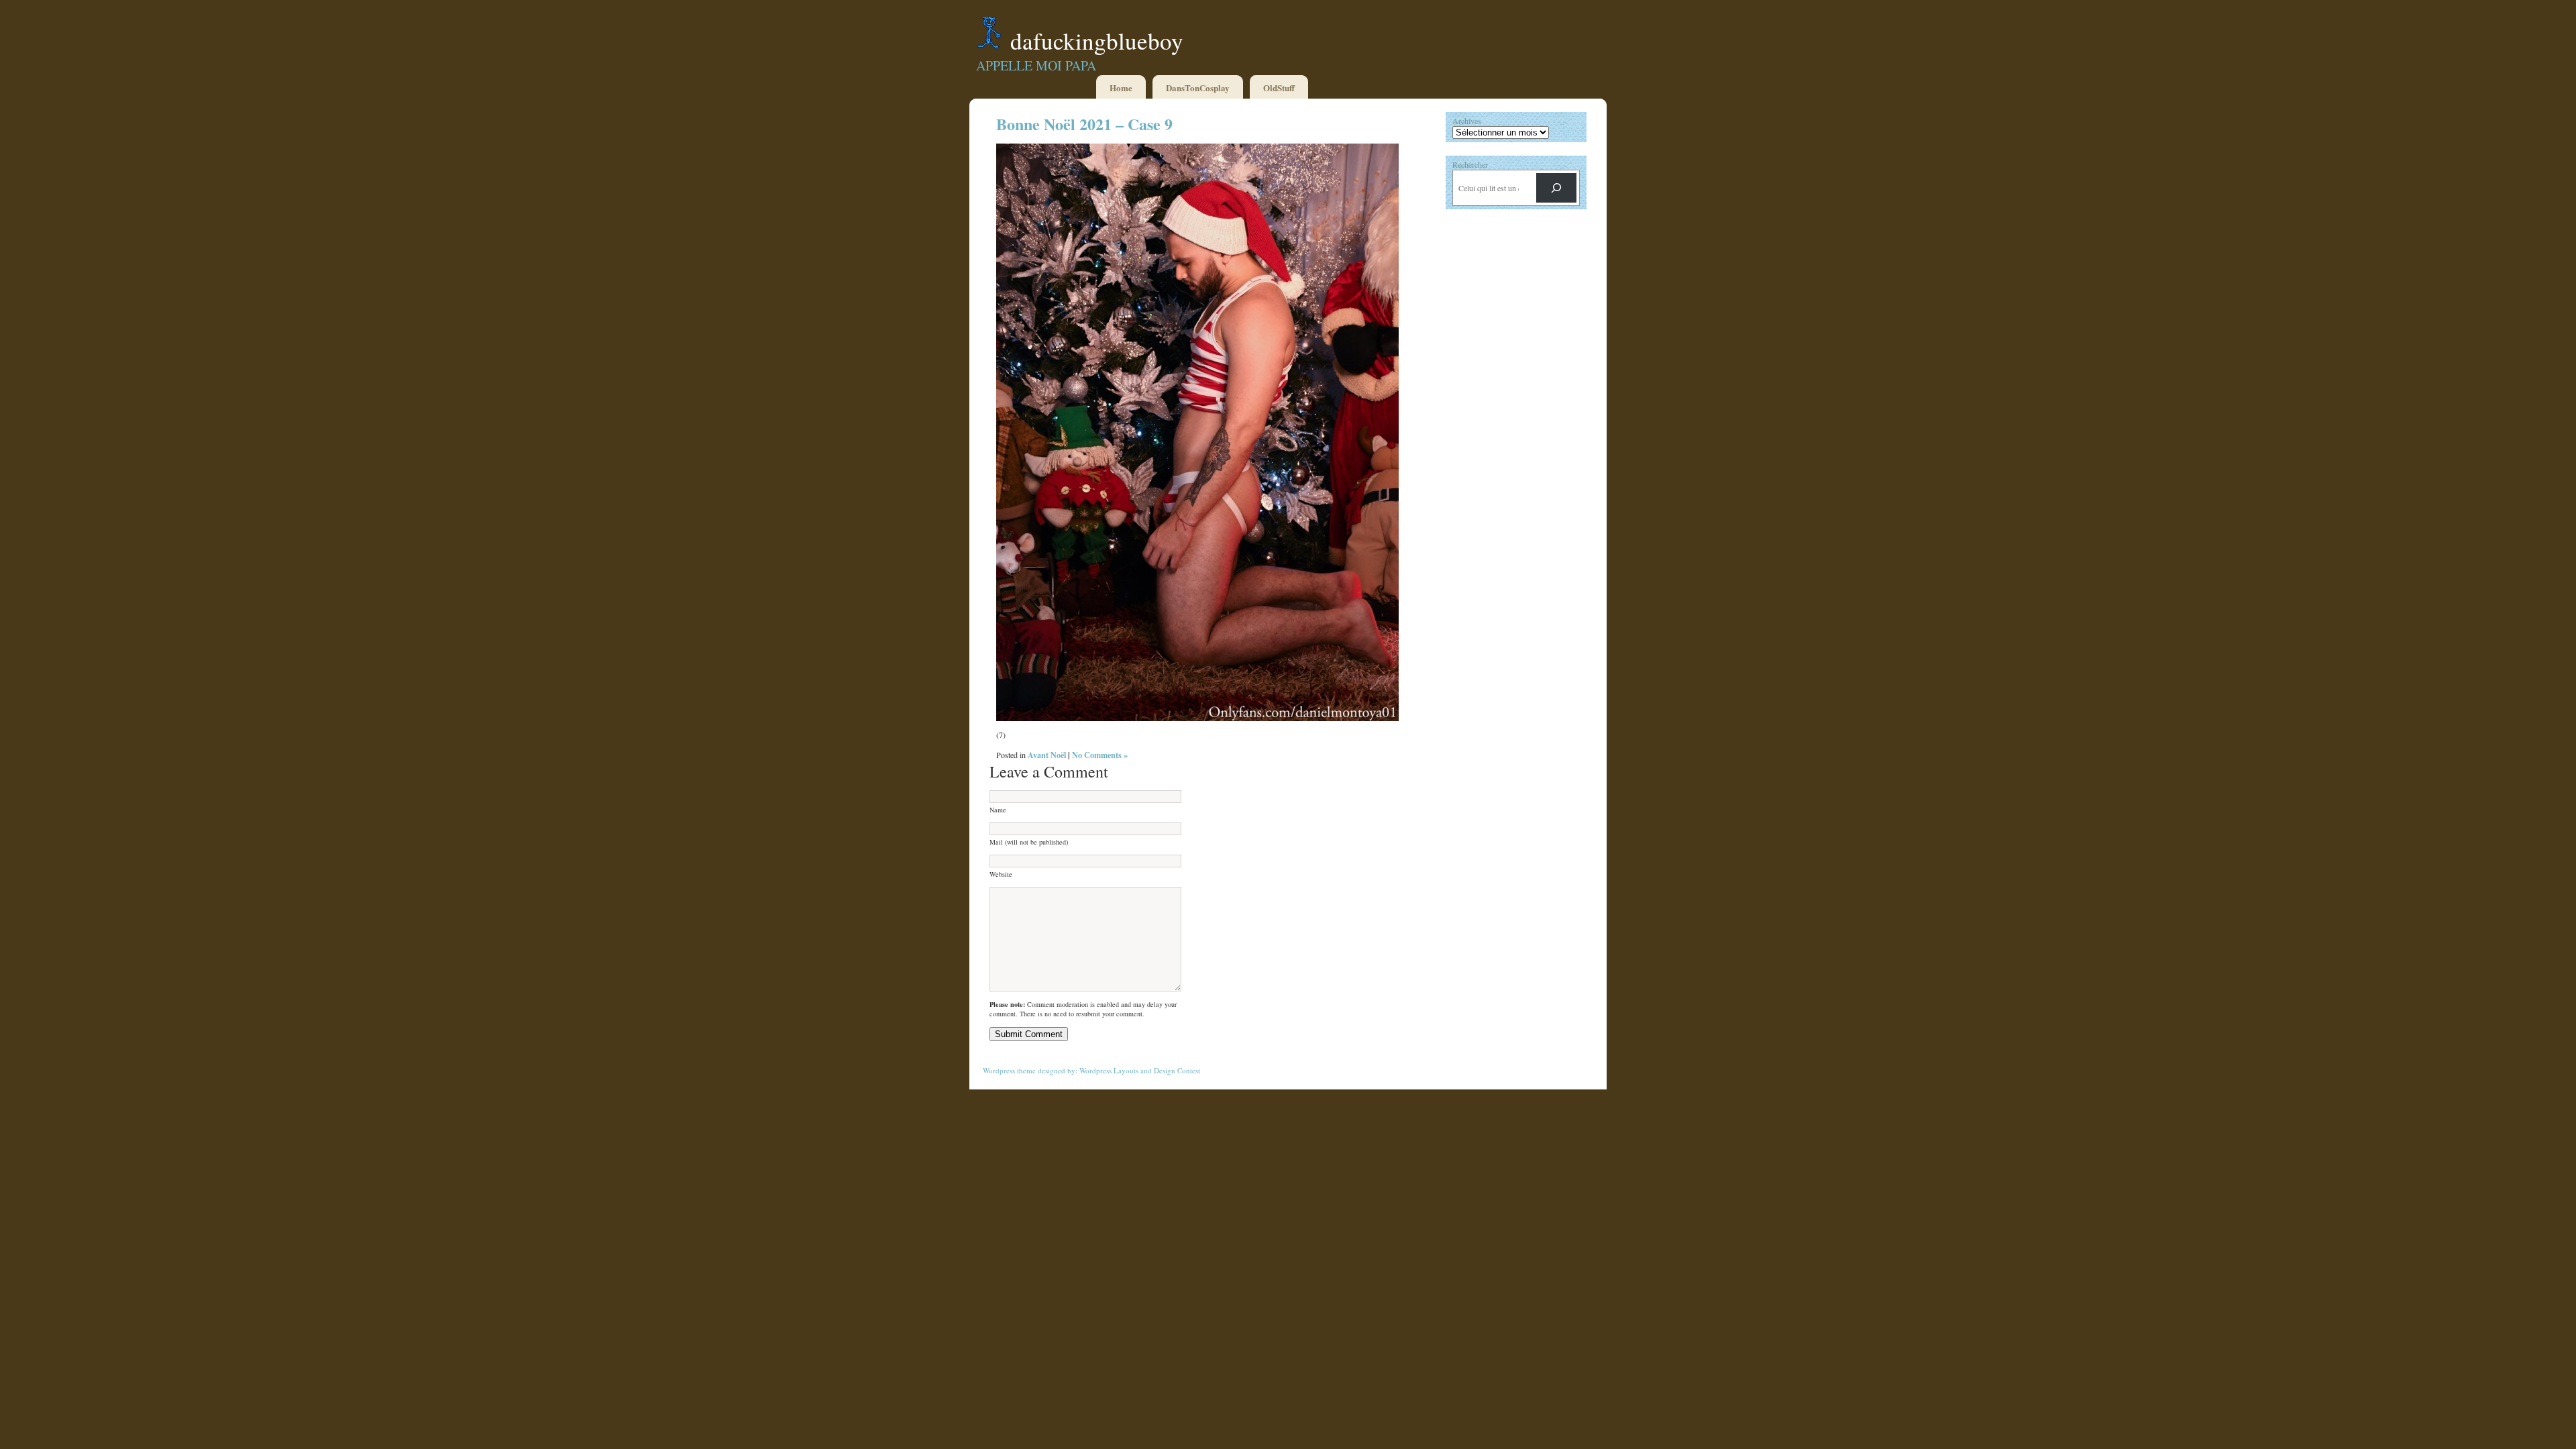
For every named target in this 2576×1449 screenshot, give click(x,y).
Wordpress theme (1009, 1070)
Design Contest (1177, 1070)
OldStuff (1279, 88)
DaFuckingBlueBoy (1097, 41)
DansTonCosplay (1198, 88)
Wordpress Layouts (1109, 1070)
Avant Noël (1047, 755)
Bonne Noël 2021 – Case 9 (1084, 124)
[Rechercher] (1556, 188)
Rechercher (1470, 164)
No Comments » (1100, 755)
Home (1121, 88)
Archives (1467, 121)
